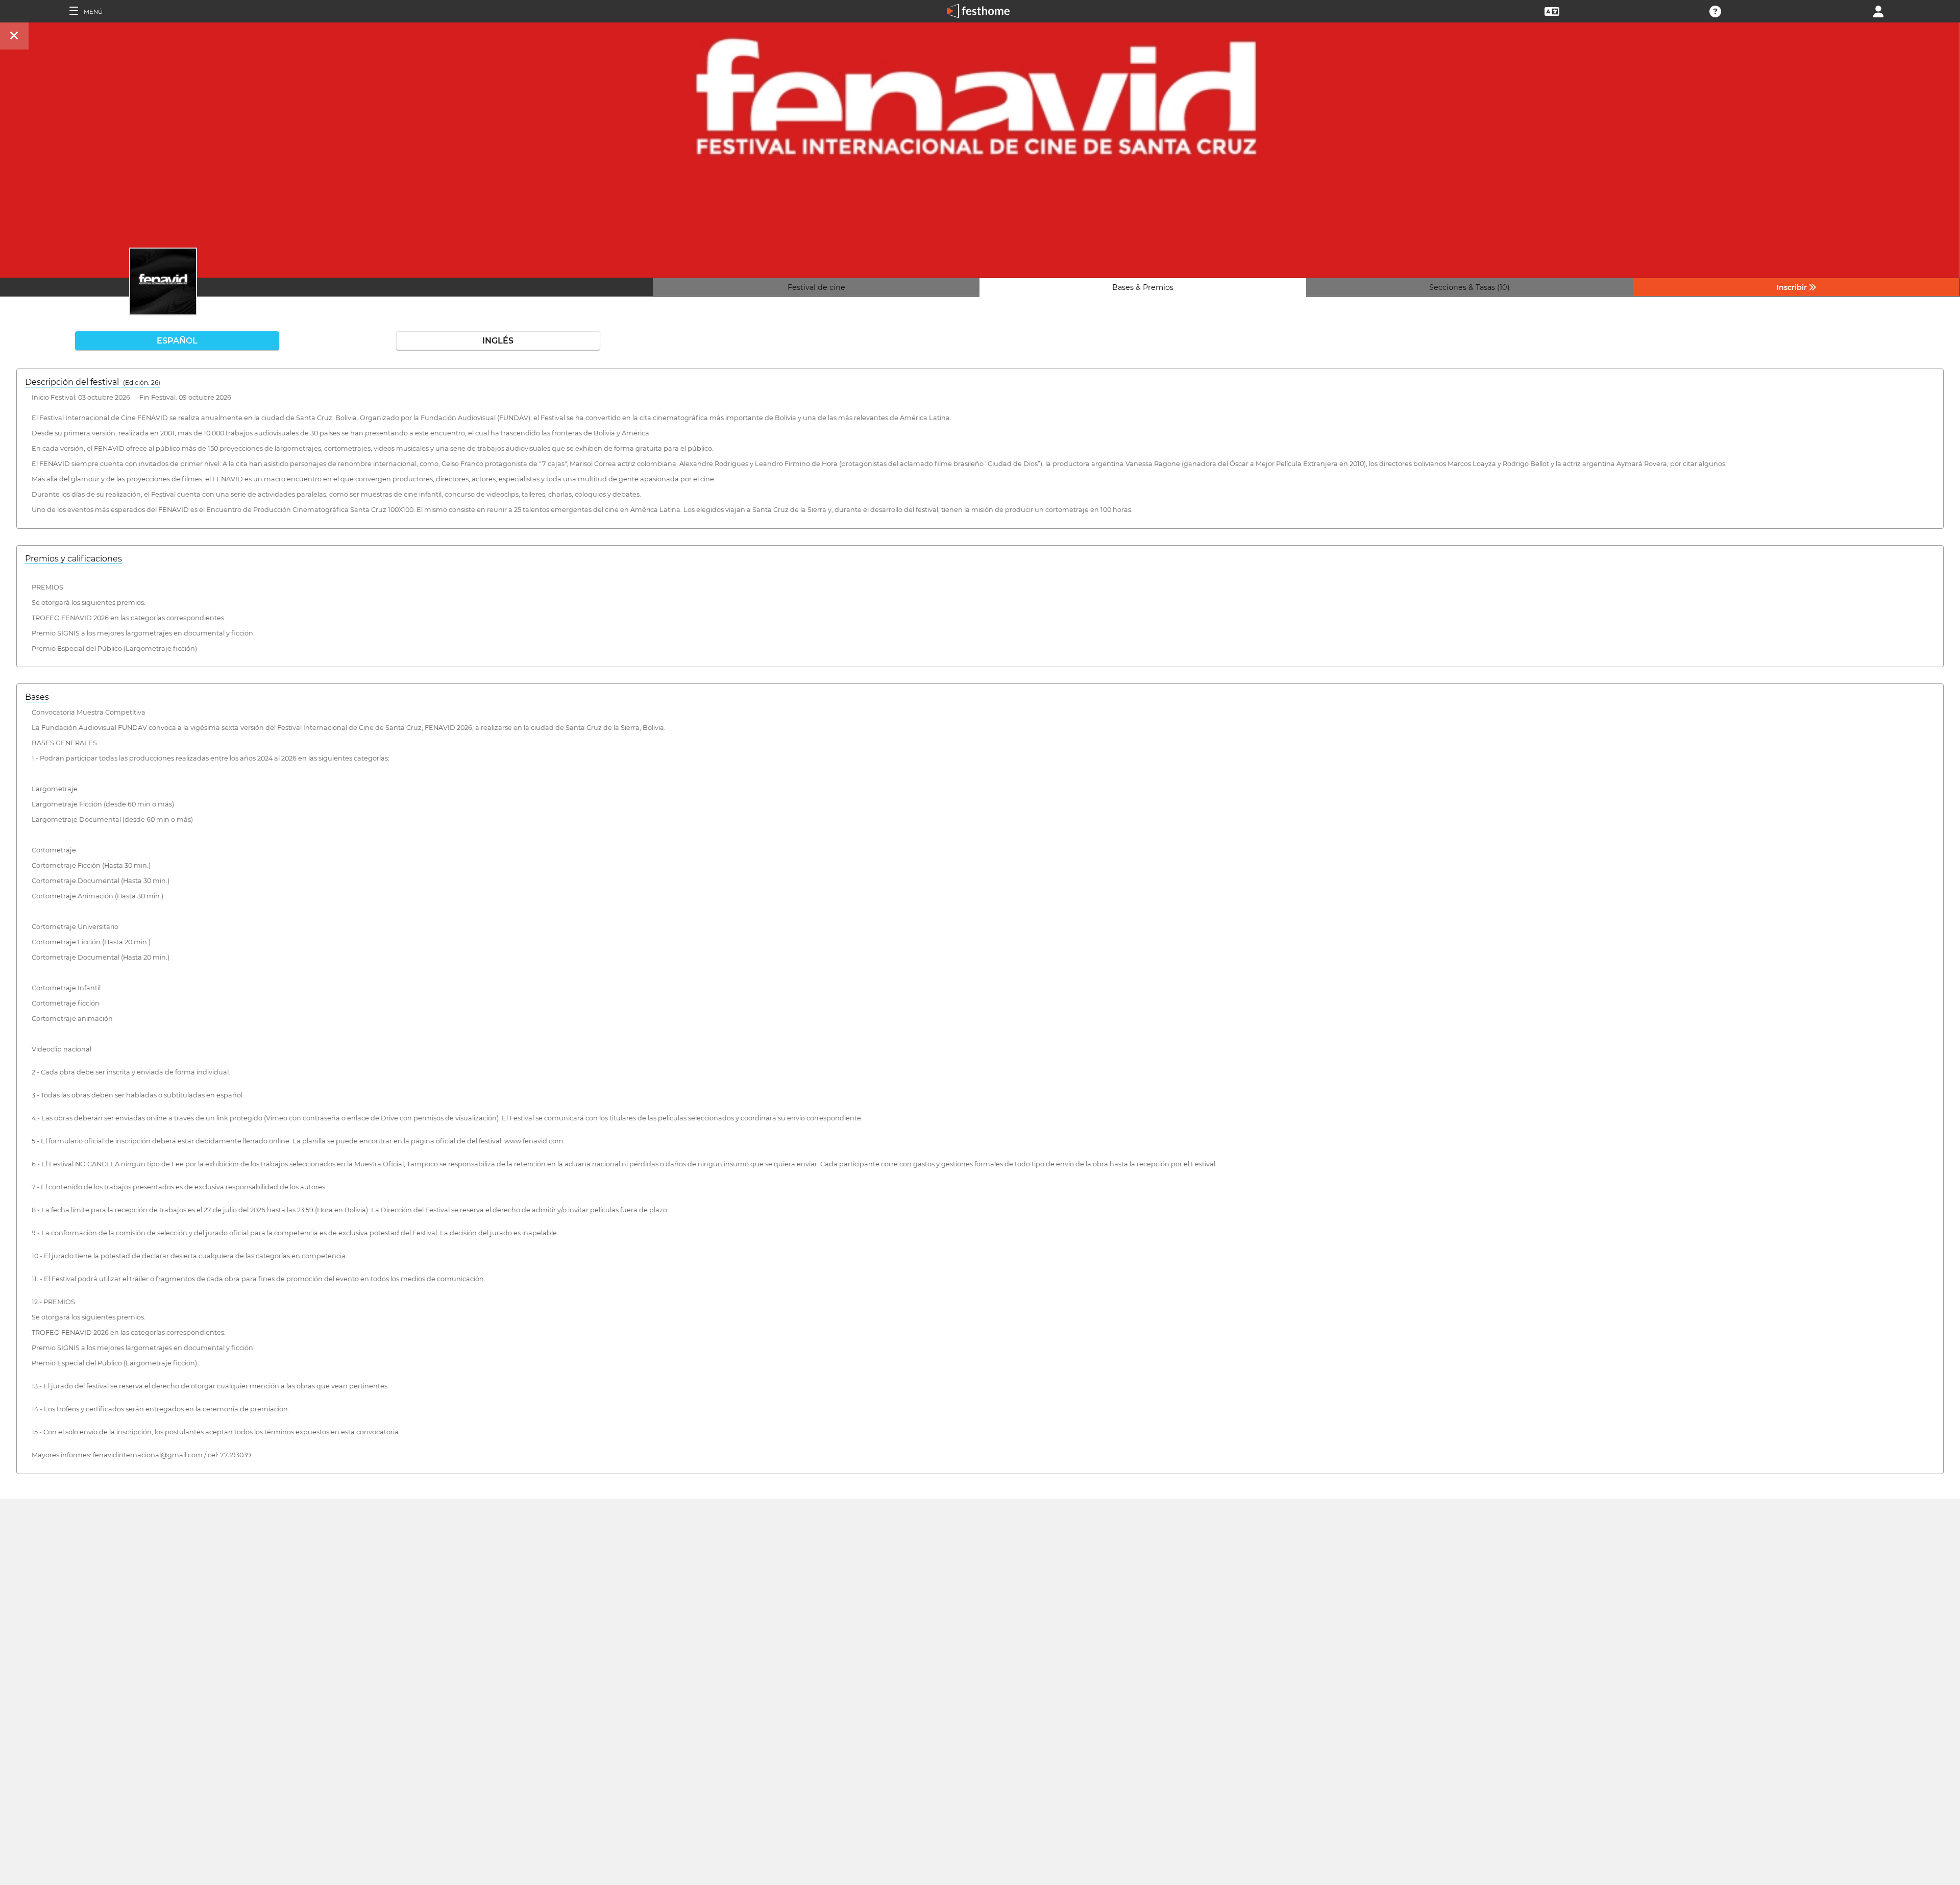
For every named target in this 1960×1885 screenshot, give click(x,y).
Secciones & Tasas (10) (1469, 287)
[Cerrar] (14, 36)
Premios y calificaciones (73, 559)
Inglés (498, 341)
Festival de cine (816, 287)
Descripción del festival (93, 382)
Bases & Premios (1143, 287)
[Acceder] (1878, 10)
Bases (37, 697)
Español (177, 341)
